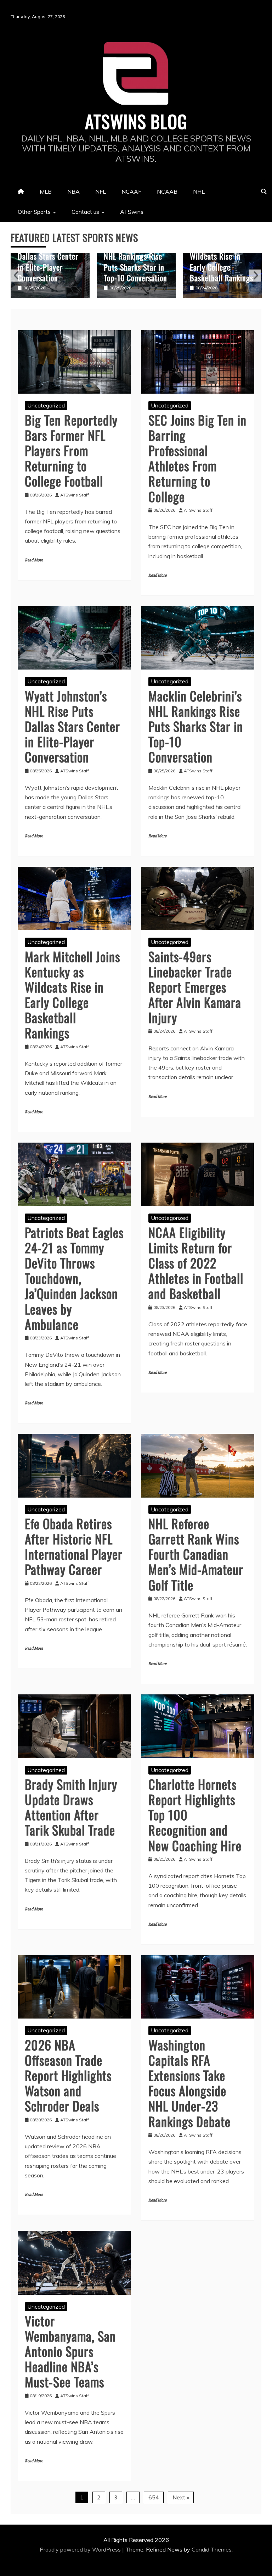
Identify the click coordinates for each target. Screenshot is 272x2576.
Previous (17, 276)
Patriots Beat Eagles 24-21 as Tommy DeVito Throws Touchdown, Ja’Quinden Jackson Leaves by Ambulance (74, 1278)
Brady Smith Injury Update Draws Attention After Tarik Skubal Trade (71, 1807)
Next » (181, 2497)
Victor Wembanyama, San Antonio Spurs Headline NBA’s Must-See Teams (70, 2351)
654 (154, 2497)
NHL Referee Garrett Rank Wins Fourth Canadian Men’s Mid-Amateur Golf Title (196, 1554)
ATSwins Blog (136, 121)
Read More (34, 560)
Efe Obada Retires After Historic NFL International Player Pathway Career (74, 1546)
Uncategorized (46, 405)
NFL (101, 191)
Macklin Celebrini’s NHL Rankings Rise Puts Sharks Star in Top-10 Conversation (49, 261)
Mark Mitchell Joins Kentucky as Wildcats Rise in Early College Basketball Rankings (135, 256)
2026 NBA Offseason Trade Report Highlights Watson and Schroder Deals (68, 2075)
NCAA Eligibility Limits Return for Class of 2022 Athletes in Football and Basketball (196, 1263)
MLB (46, 191)
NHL (199, 191)
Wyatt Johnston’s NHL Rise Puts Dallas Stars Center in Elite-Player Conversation (72, 726)
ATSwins (132, 212)
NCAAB (167, 191)
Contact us (85, 212)
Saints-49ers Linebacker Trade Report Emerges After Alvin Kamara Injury (219, 256)
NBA (73, 191)
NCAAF (131, 191)
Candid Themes (212, 2549)
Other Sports (34, 212)
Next (255, 276)
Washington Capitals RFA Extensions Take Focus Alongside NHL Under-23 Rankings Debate (189, 2083)
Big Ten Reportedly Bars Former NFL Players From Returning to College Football (71, 450)
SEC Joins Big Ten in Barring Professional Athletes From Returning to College (197, 458)
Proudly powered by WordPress (81, 2549)
